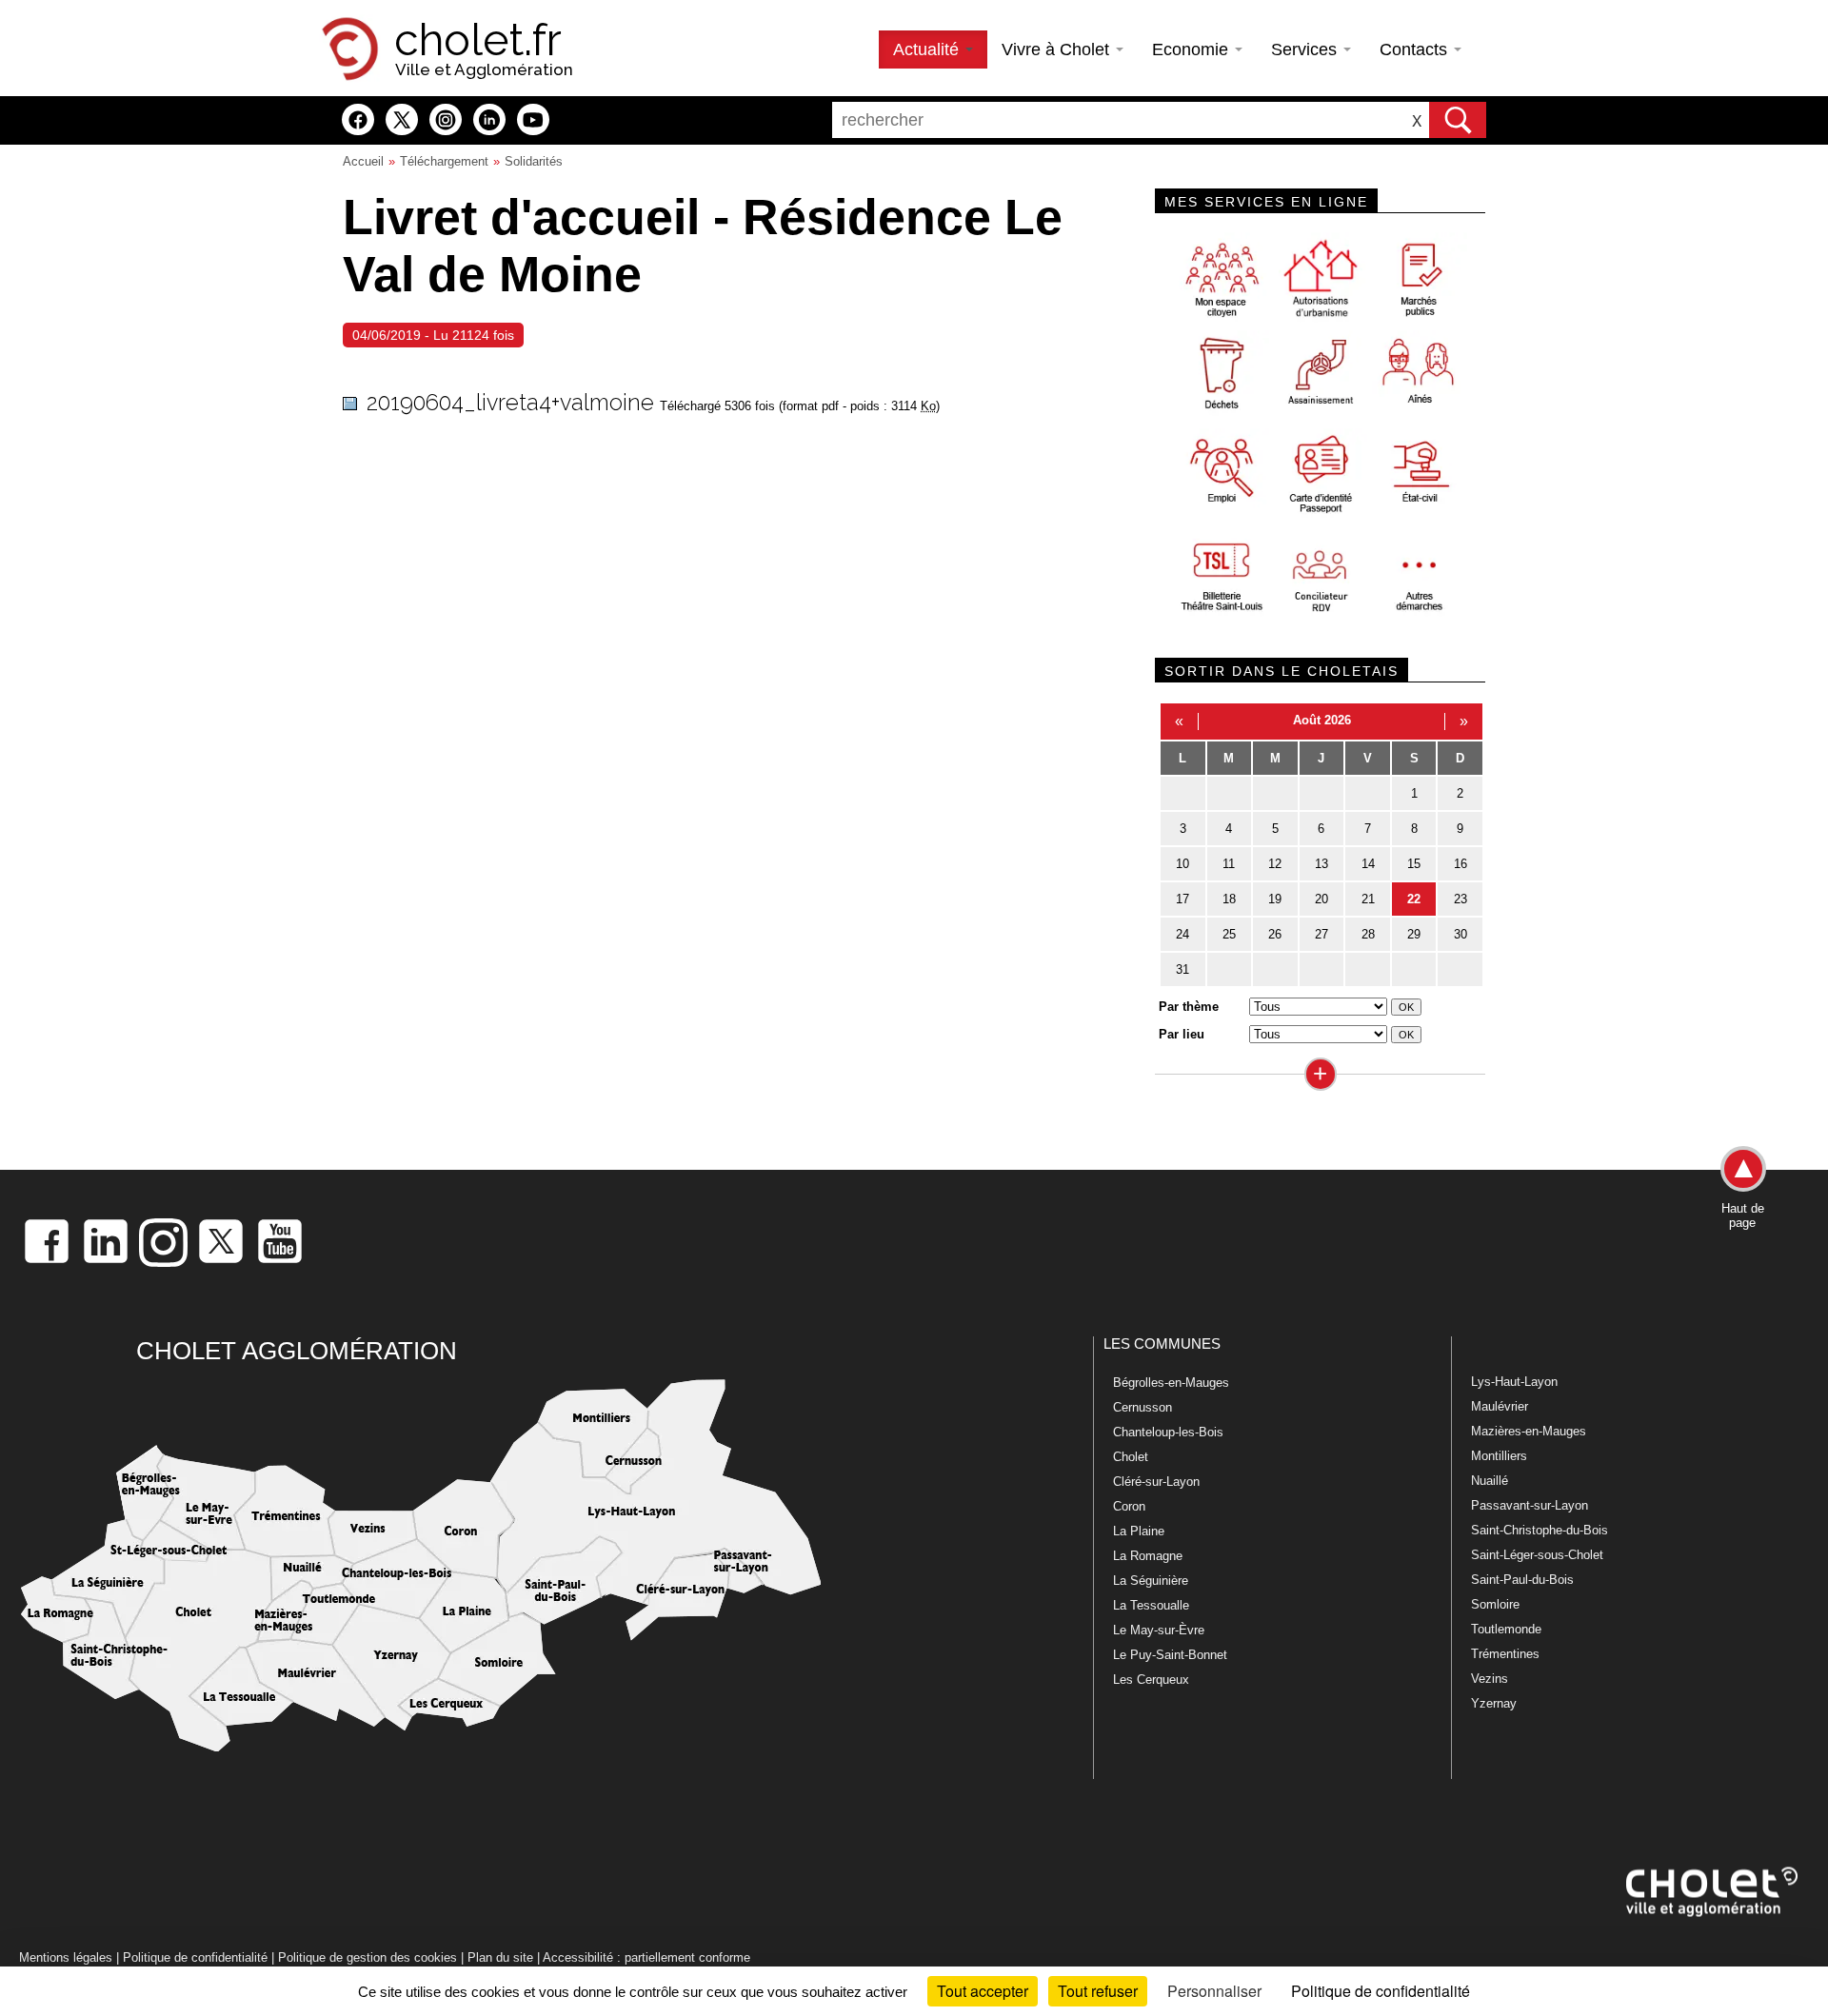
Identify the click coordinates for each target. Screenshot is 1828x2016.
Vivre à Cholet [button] (1058, 49)
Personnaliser (1214, 1991)
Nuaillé (1490, 1481)
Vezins (1490, 1679)
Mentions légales (66, 1957)
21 (1368, 899)
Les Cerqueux (1151, 1680)
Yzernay (1494, 1703)
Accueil (363, 161)
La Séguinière (1151, 1581)
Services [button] (1306, 49)
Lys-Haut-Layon (1514, 1382)
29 (1414, 934)
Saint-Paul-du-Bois (1522, 1580)
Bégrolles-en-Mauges (1171, 1383)
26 (1275, 934)
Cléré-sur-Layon (1156, 1482)
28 (1368, 934)
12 (1275, 864)
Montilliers (1499, 1456)
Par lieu (1182, 1034)
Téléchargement (444, 161)
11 (1229, 864)
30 (1460, 934)
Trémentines (1505, 1654)
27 (1321, 934)
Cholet (1131, 1457)
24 (1182, 934)
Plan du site (500, 1957)
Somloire (1495, 1604)
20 (1321, 899)
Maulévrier (1500, 1406)
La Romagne (1148, 1556)
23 (1460, 899)
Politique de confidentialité (195, 1957)
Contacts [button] (1416, 49)
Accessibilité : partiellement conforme (646, 1957)
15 (1414, 864)
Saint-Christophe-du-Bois (1540, 1530)
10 (1182, 864)
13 (1321, 864)
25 (1229, 934)
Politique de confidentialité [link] (1381, 1991)
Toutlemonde (1506, 1629)
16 (1460, 864)
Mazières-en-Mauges (1529, 1431)
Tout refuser (1098, 1991)
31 (1182, 969)
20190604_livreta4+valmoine (510, 402)
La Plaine (1139, 1531)
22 (1414, 899)
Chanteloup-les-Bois (1168, 1432)
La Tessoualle (1151, 1605)
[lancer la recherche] (1458, 120)
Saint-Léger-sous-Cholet (1537, 1555)
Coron (1129, 1506)
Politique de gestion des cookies (368, 1957)
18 (1229, 899)
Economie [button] (1192, 49)
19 (1275, 899)
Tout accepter (983, 1991)
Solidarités (534, 161)
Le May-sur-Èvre (1159, 1630)
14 (1368, 864)
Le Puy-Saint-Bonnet (1170, 1655)
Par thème (1189, 1007)
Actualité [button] (928, 49)
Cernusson (1142, 1407)
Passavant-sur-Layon (1530, 1505)
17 (1182, 899)
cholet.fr (478, 40)
